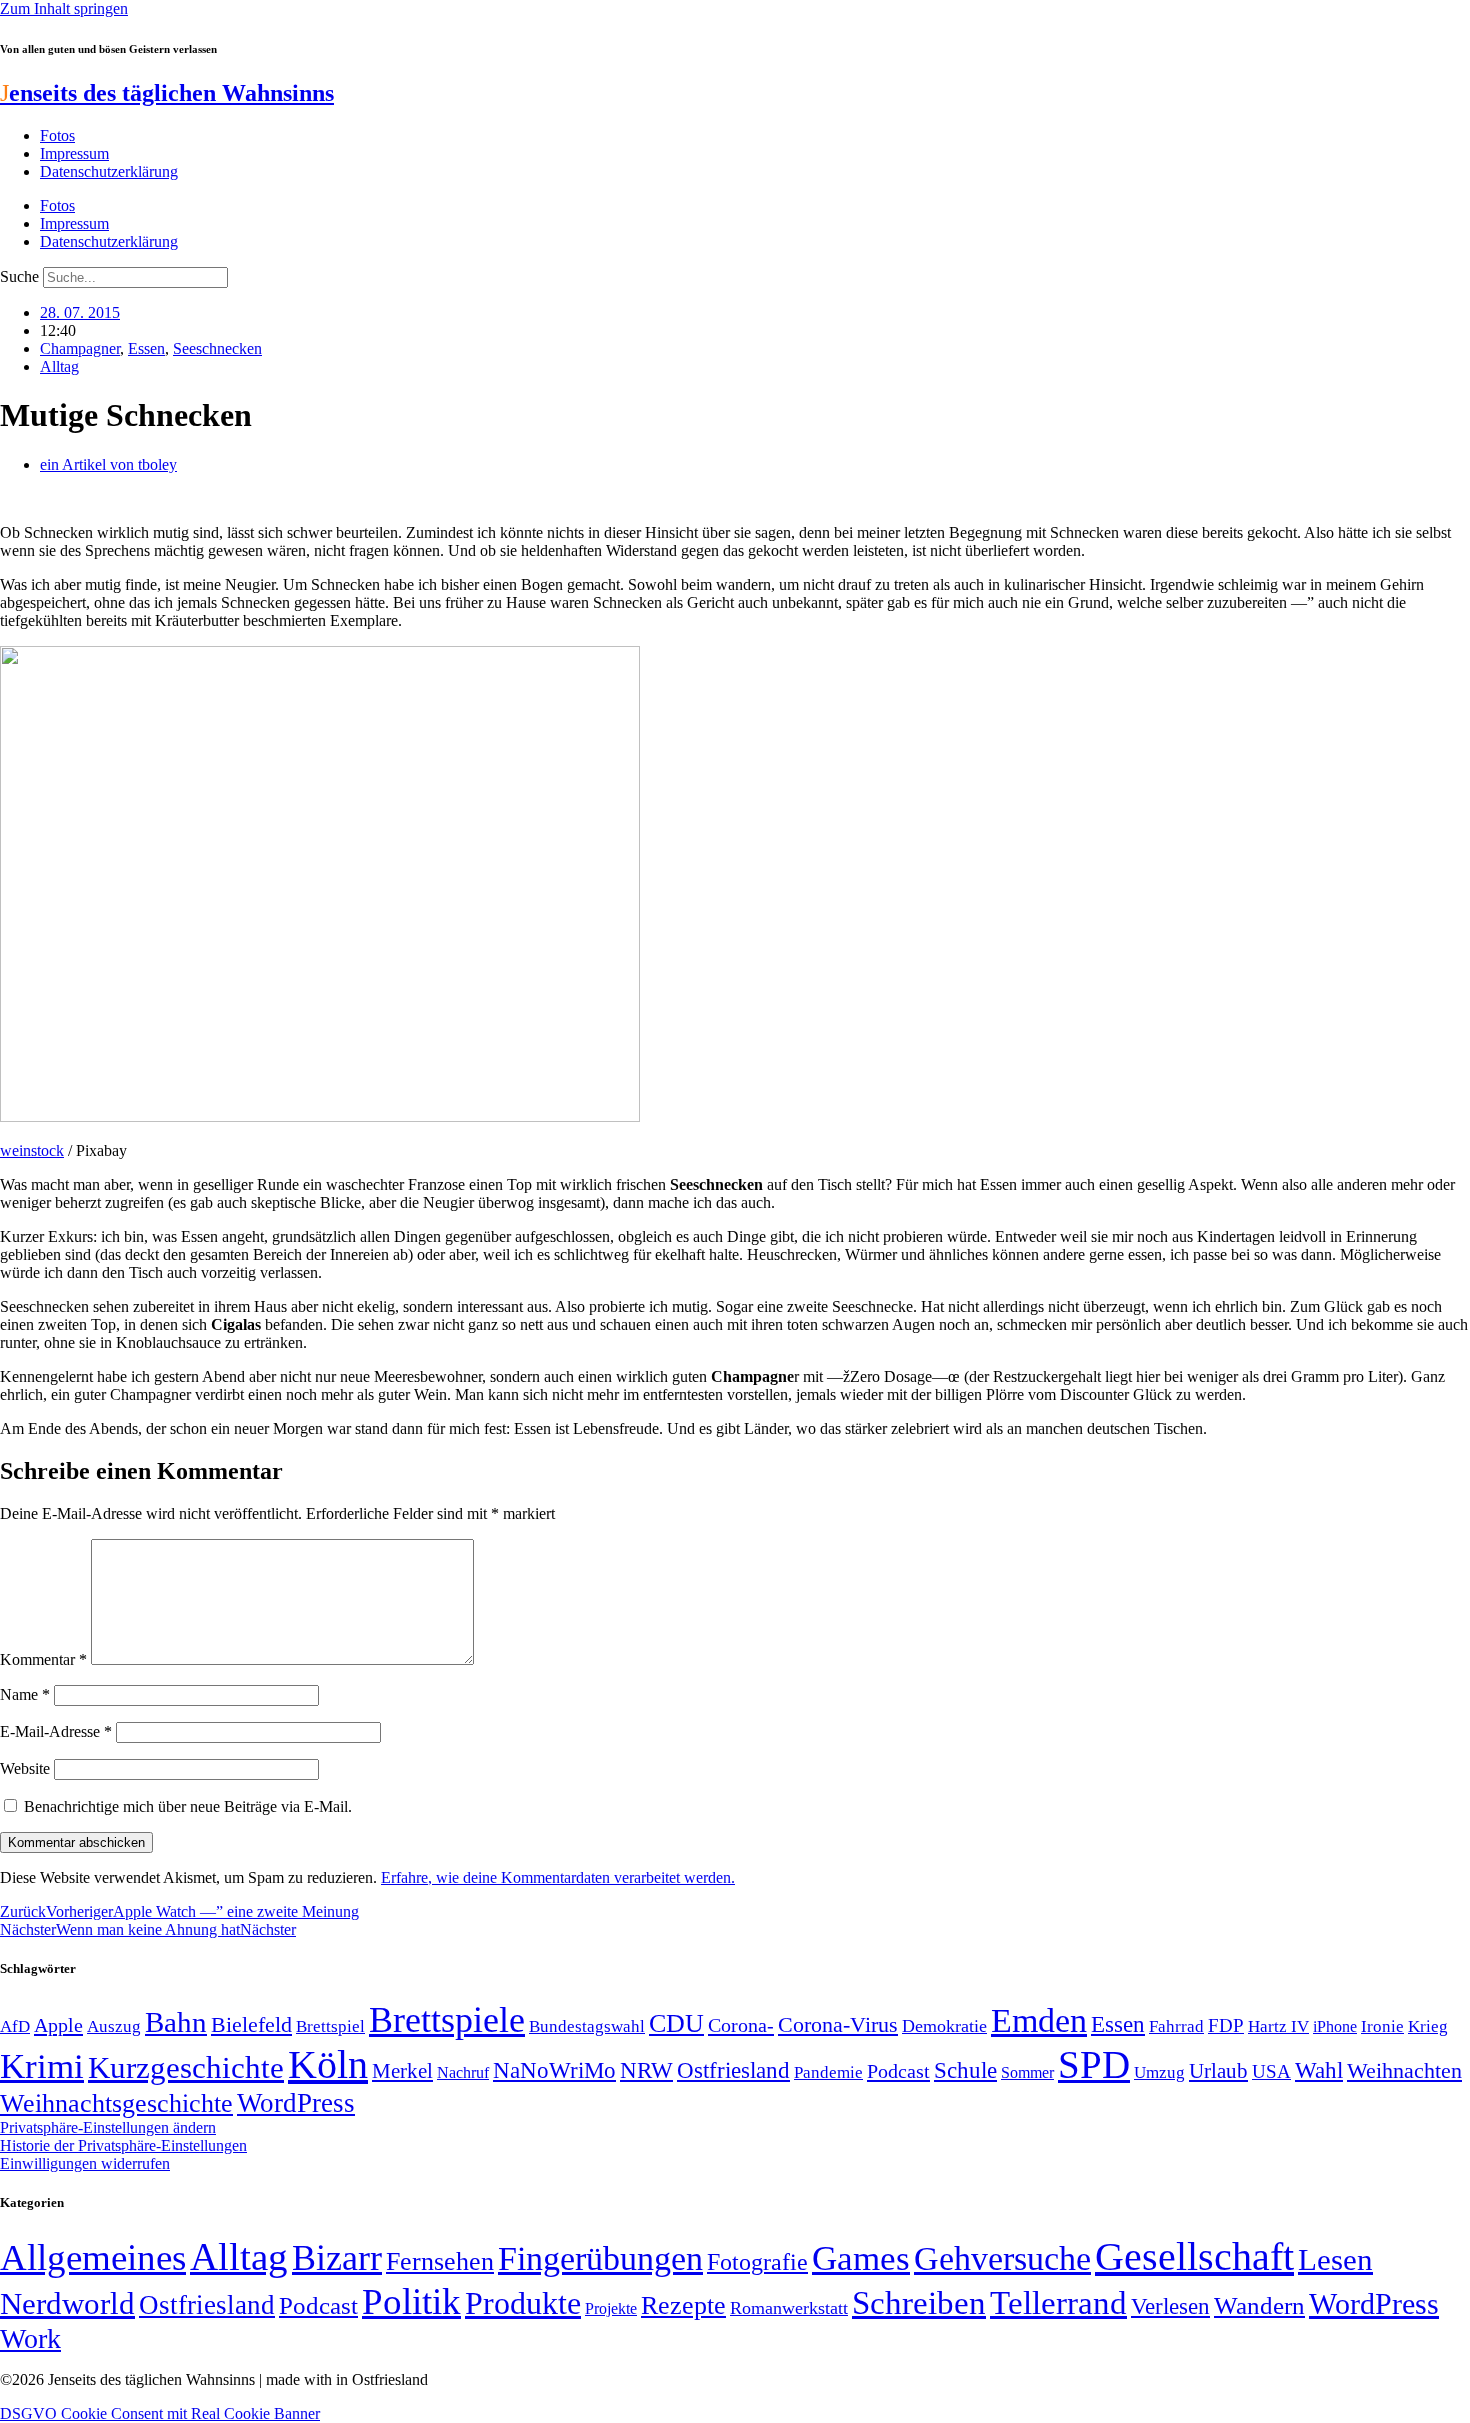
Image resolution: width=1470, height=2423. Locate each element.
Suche (19, 276)
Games (861, 2258)
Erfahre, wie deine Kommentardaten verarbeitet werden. (558, 1877)
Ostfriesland (733, 2070)
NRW (646, 2070)
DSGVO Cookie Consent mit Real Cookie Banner (160, 2413)
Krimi (42, 2066)
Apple (58, 2025)
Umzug (1159, 2072)
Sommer (1027, 2072)
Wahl (1319, 2070)
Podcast (898, 2071)
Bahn (176, 2022)
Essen (146, 348)
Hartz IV (1278, 2026)
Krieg (1428, 2026)
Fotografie (757, 2262)
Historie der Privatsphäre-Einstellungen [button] (123, 2145)
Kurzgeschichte (186, 2067)
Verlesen (1170, 2306)
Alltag (59, 366)
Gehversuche (1002, 2258)
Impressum (74, 153)
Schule (965, 2070)
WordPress (296, 2103)
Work (30, 2338)
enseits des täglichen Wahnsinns (167, 93)
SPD (1094, 2064)
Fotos (57, 135)
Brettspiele (447, 2020)
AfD (15, 2026)
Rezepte (683, 2305)
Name (25, 1694)
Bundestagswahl (587, 2026)
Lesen (1335, 2259)
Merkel (402, 2071)
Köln (328, 2064)
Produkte (523, 2303)
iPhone (1335, 2027)
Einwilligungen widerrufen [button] (85, 2163)
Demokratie (944, 2026)
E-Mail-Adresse (56, 1731)
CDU (676, 2023)
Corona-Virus (838, 2024)
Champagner (80, 348)
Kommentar (43, 1659)
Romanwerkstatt (789, 2308)
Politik (411, 2301)
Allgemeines (93, 2257)
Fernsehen (440, 2261)
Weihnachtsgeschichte (116, 2103)
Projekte (611, 2308)
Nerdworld (67, 2303)
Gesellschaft (1194, 2256)
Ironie (1382, 2026)
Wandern (1259, 2305)
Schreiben (919, 2303)
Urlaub (1218, 2071)
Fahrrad (1176, 2026)
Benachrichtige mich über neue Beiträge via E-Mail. (188, 1806)
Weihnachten (1404, 2070)
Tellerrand (1058, 2303)
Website (25, 1768)
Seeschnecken (217, 348)
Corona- (741, 2025)
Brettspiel (330, 2026)
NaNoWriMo (554, 2070)
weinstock (32, 1150)
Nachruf (463, 2072)
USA (1271, 2071)
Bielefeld (251, 2024)
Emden (1039, 2020)
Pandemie (828, 2072)
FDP (1226, 2025)
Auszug (114, 2026)
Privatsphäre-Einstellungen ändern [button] (108, 2127)
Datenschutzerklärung (109, 171)
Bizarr (337, 2258)
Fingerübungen (600, 2258)
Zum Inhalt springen (64, 8)
